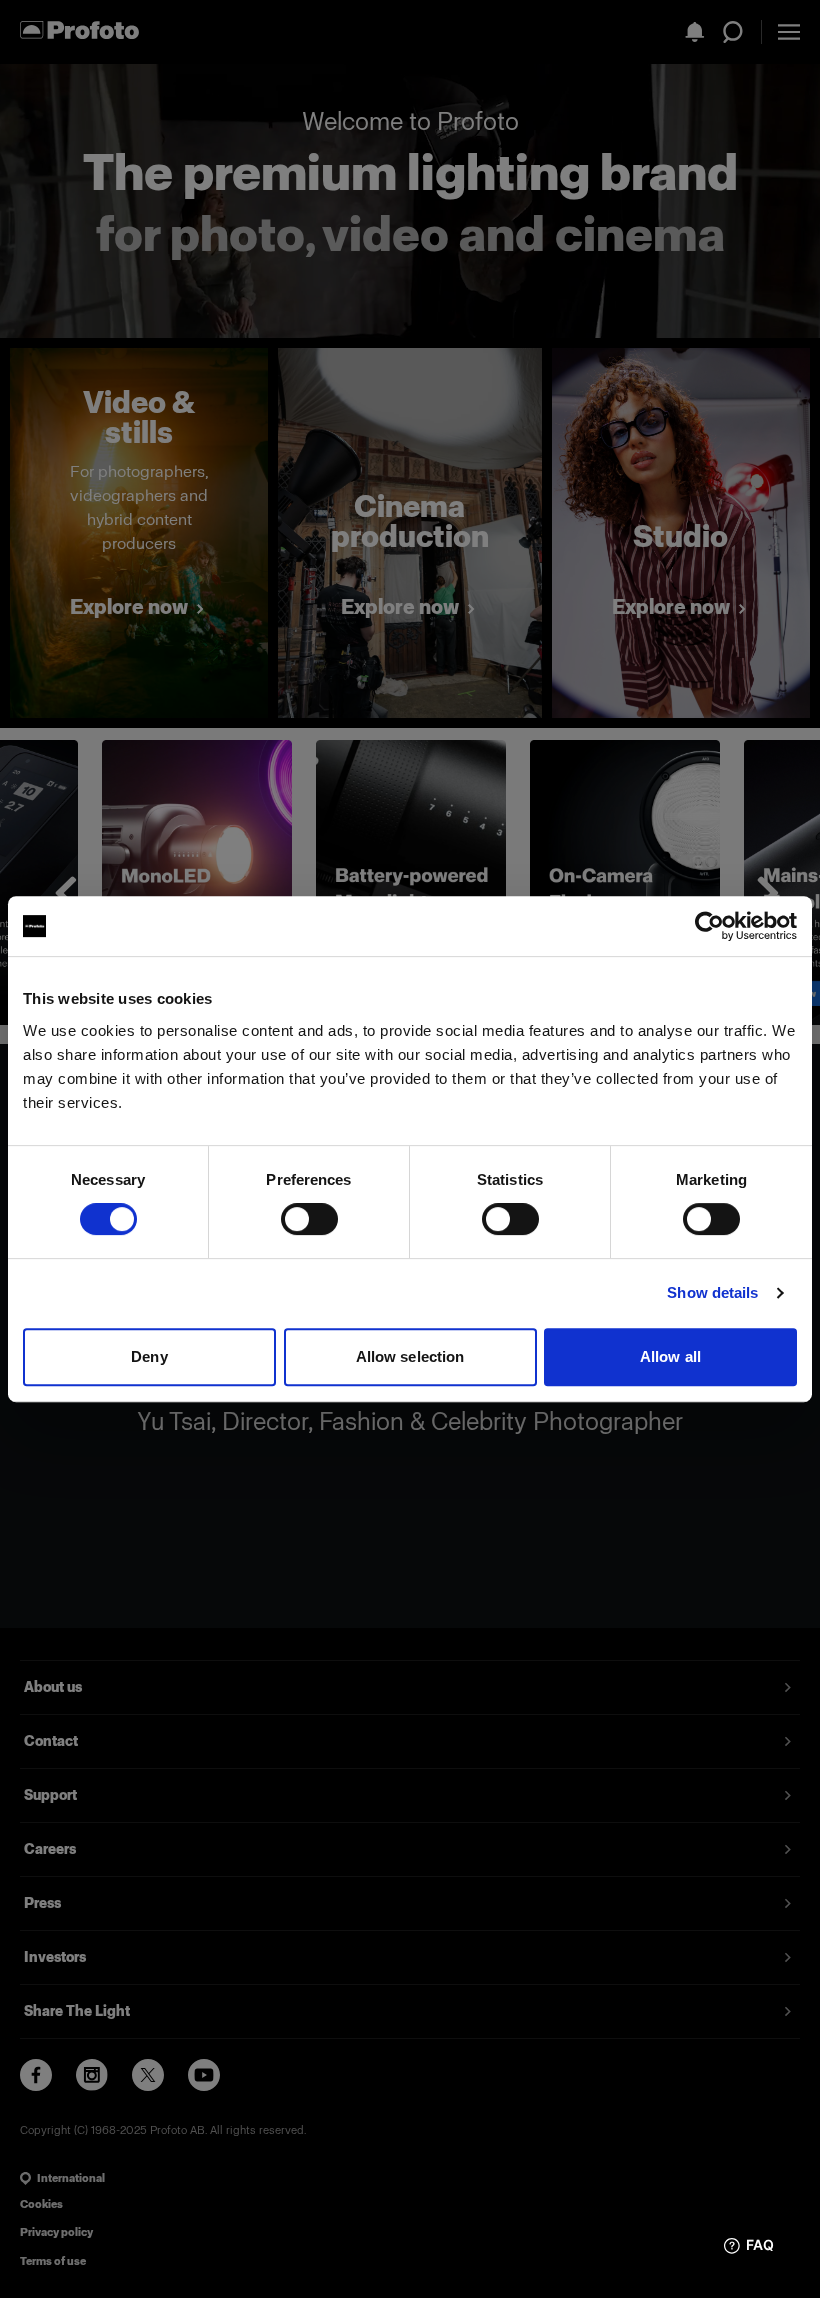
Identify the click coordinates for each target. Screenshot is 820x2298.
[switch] (309, 1219)
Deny (149, 1356)
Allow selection (410, 1356)
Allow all (670, 1356)
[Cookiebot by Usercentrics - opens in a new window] (709, 926)
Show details (712, 1292)
